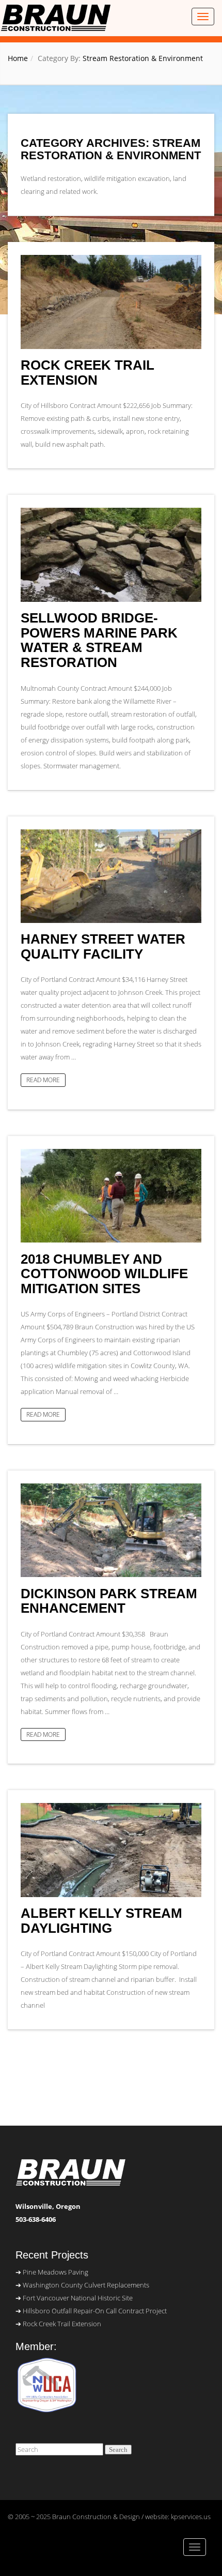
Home (18, 58)
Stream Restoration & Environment (143, 58)
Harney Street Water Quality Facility (103, 946)
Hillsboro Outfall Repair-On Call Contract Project (95, 2311)
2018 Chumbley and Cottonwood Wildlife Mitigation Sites (104, 1274)
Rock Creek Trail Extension (88, 373)
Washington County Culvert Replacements (86, 2285)
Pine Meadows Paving (55, 2272)
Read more (43, 1080)
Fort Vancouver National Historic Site (78, 2298)
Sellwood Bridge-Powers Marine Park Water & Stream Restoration (99, 640)
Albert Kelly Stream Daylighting (101, 1921)
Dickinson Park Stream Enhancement (109, 1601)
